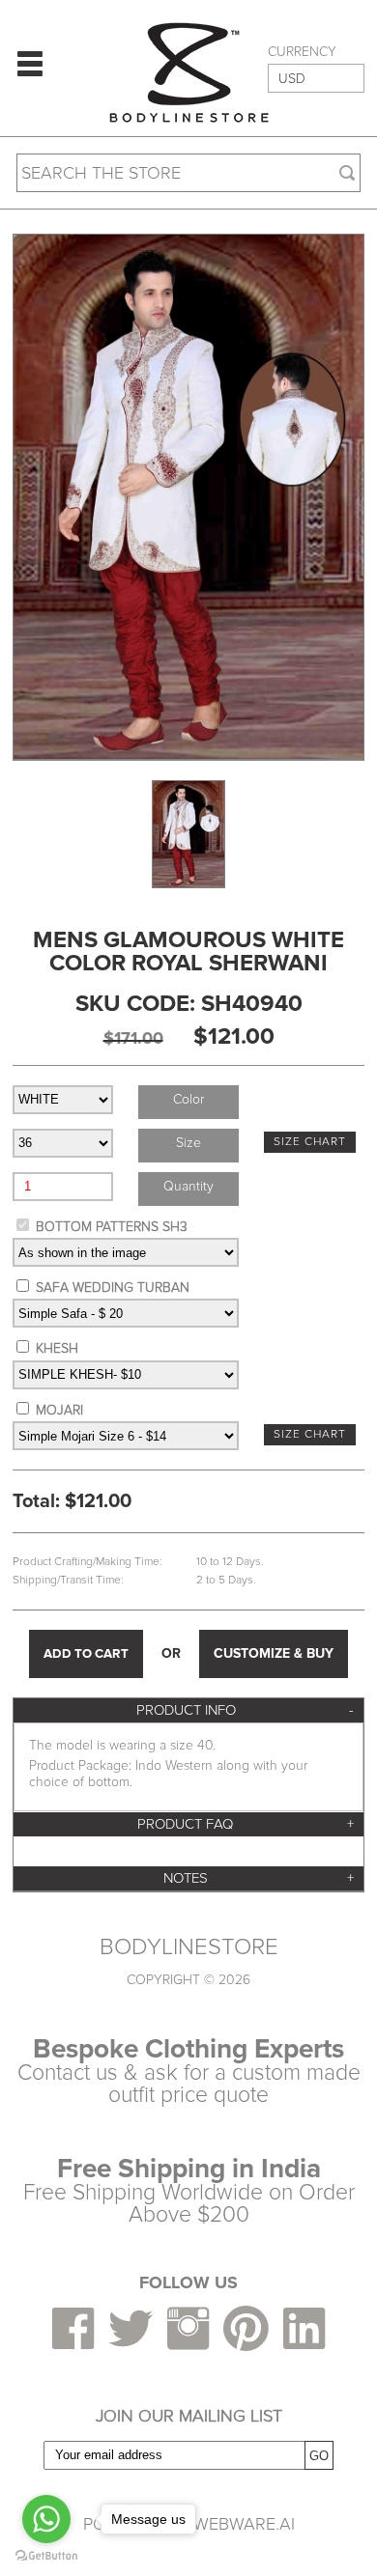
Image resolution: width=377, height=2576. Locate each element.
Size (188, 1143)
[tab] (188, 1710)
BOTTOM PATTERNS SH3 (112, 1227)
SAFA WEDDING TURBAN (113, 1288)
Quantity (188, 1186)
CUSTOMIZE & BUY (274, 1653)
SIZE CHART (310, 1142)
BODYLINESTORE (189, 1947)
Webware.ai (244, 2524)
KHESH (57, 1348)
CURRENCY (302, 52)
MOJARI (59, 1410)
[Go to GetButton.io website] (46, 2556)
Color (188, 1099)
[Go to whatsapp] (46, 2519)
